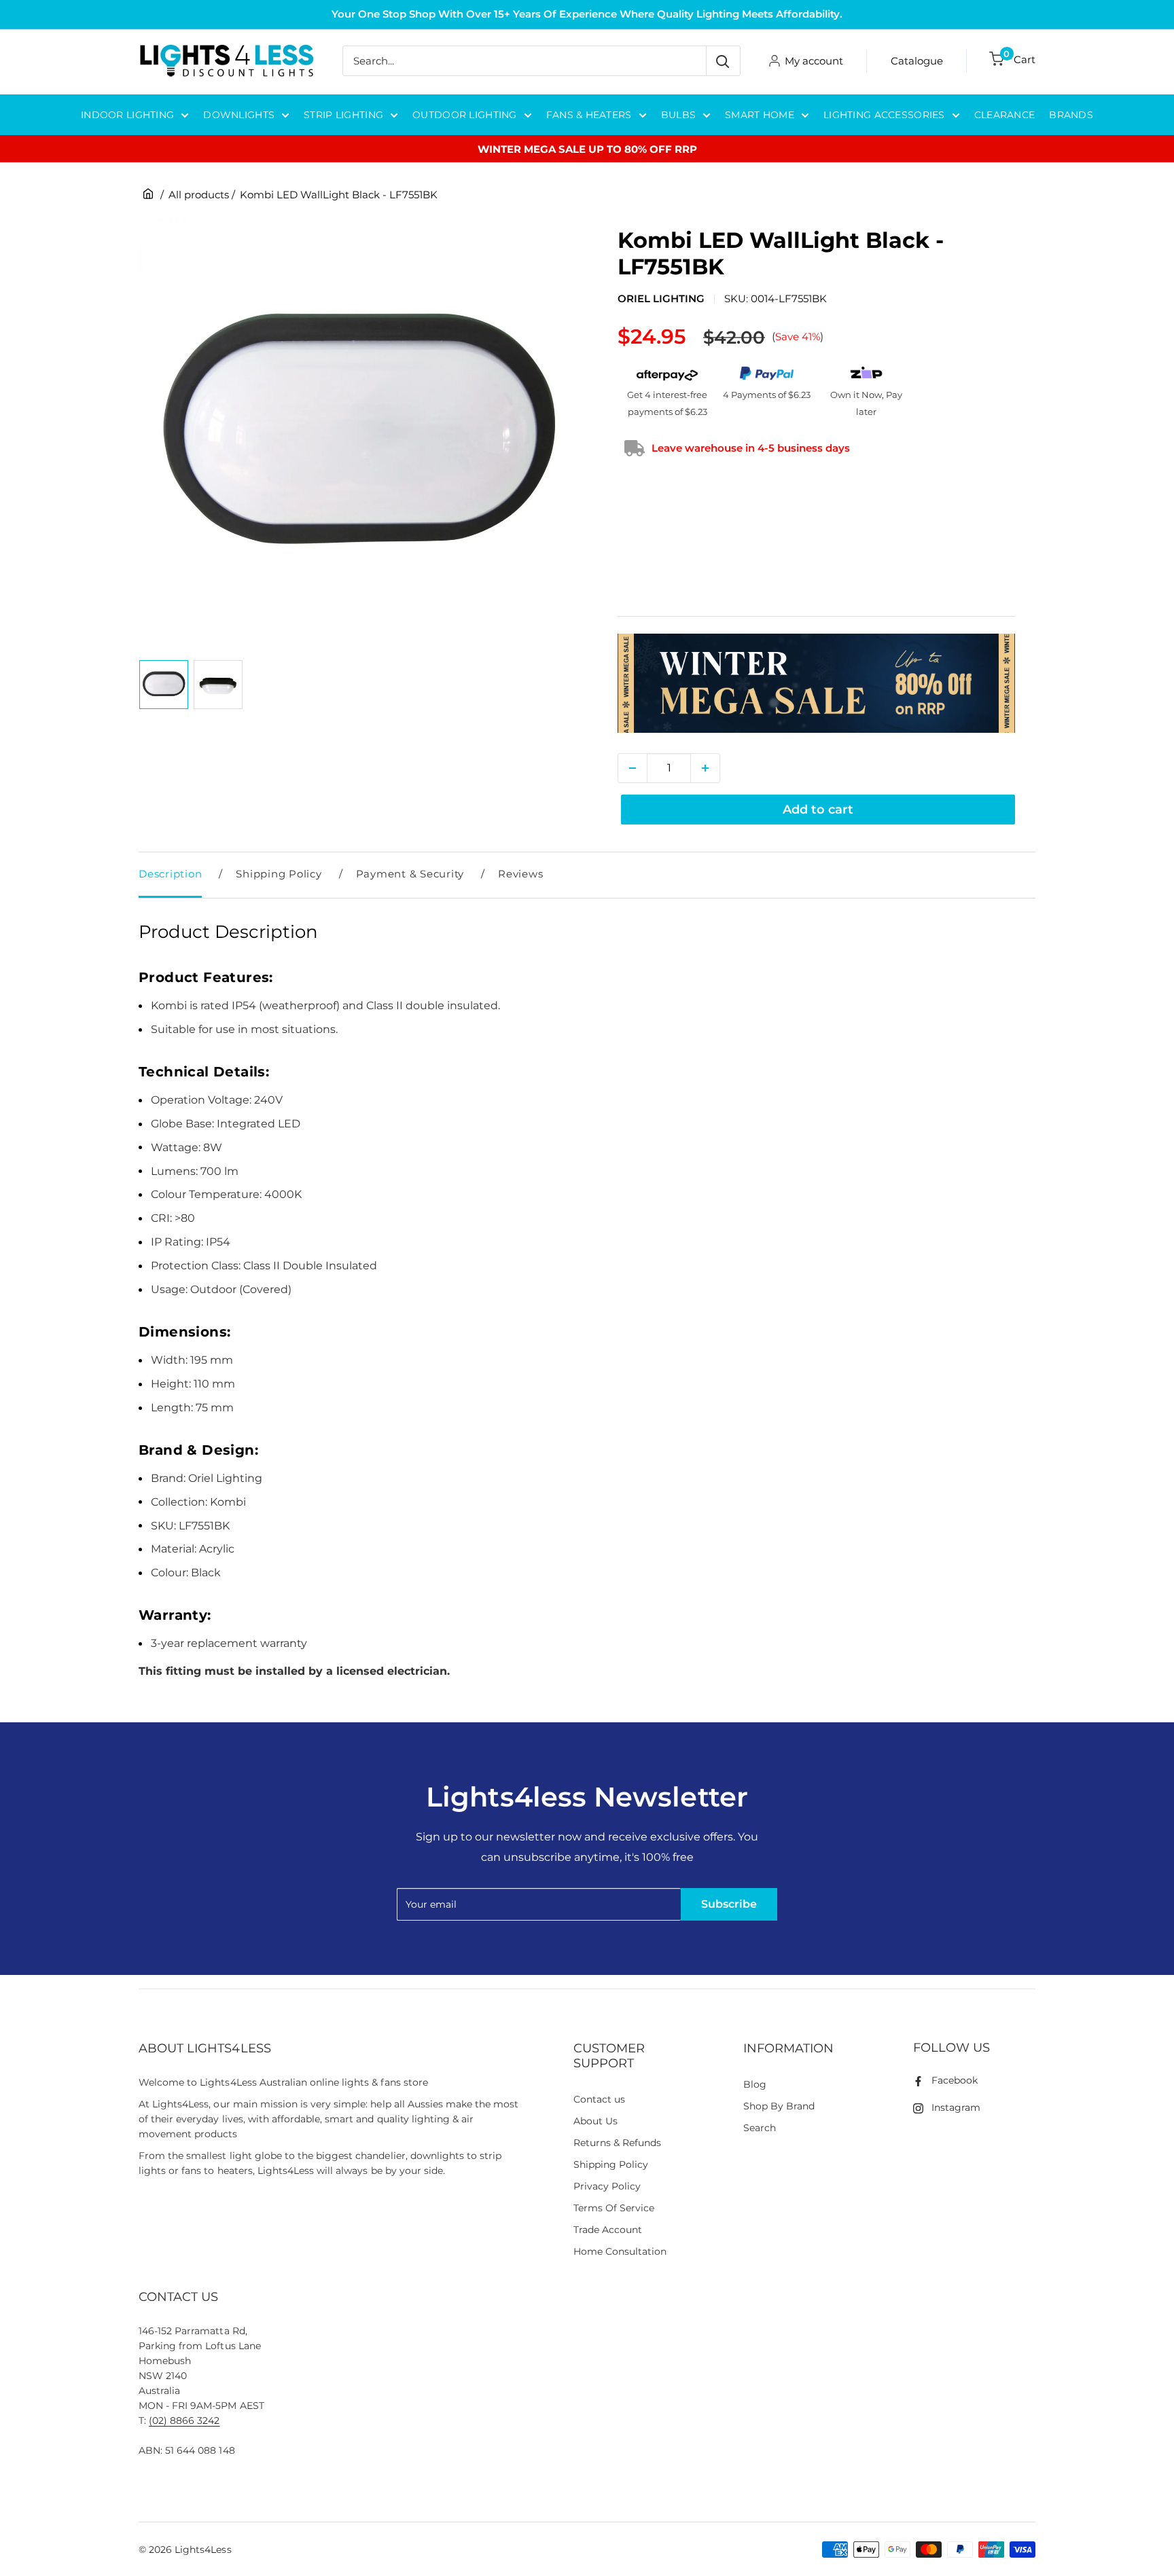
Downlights (239, 115)
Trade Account (608, 2230)
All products (199, 195)
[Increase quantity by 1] (705, 768)
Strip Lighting (343, 115)
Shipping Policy (279, 874)
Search (760, 2128)
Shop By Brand (779, 2106)
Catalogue (917, 61)
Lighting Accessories (884, 115)
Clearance (1005, 115)
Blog (755, 2084)
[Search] (723, 61)
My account (814, 61)
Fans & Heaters (589, 115)
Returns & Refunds (618, 2143)
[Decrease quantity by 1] (633, 768)
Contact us (599, 2099)
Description (170, 874)
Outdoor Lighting (464, 115)
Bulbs (678, 115)
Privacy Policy (607, 2186)
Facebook (955, 2080)
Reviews (520, 874)
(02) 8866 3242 (184, 2420)
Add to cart (818, 810)
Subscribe (729, 1904)
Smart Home (760, 115)
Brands (1071, 115)
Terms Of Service (614, 2208)
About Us (595, 2121)
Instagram (956, 2107)
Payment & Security (410, 874)
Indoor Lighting (127, 115)
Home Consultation (620, 2251)
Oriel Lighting (661, 298)
